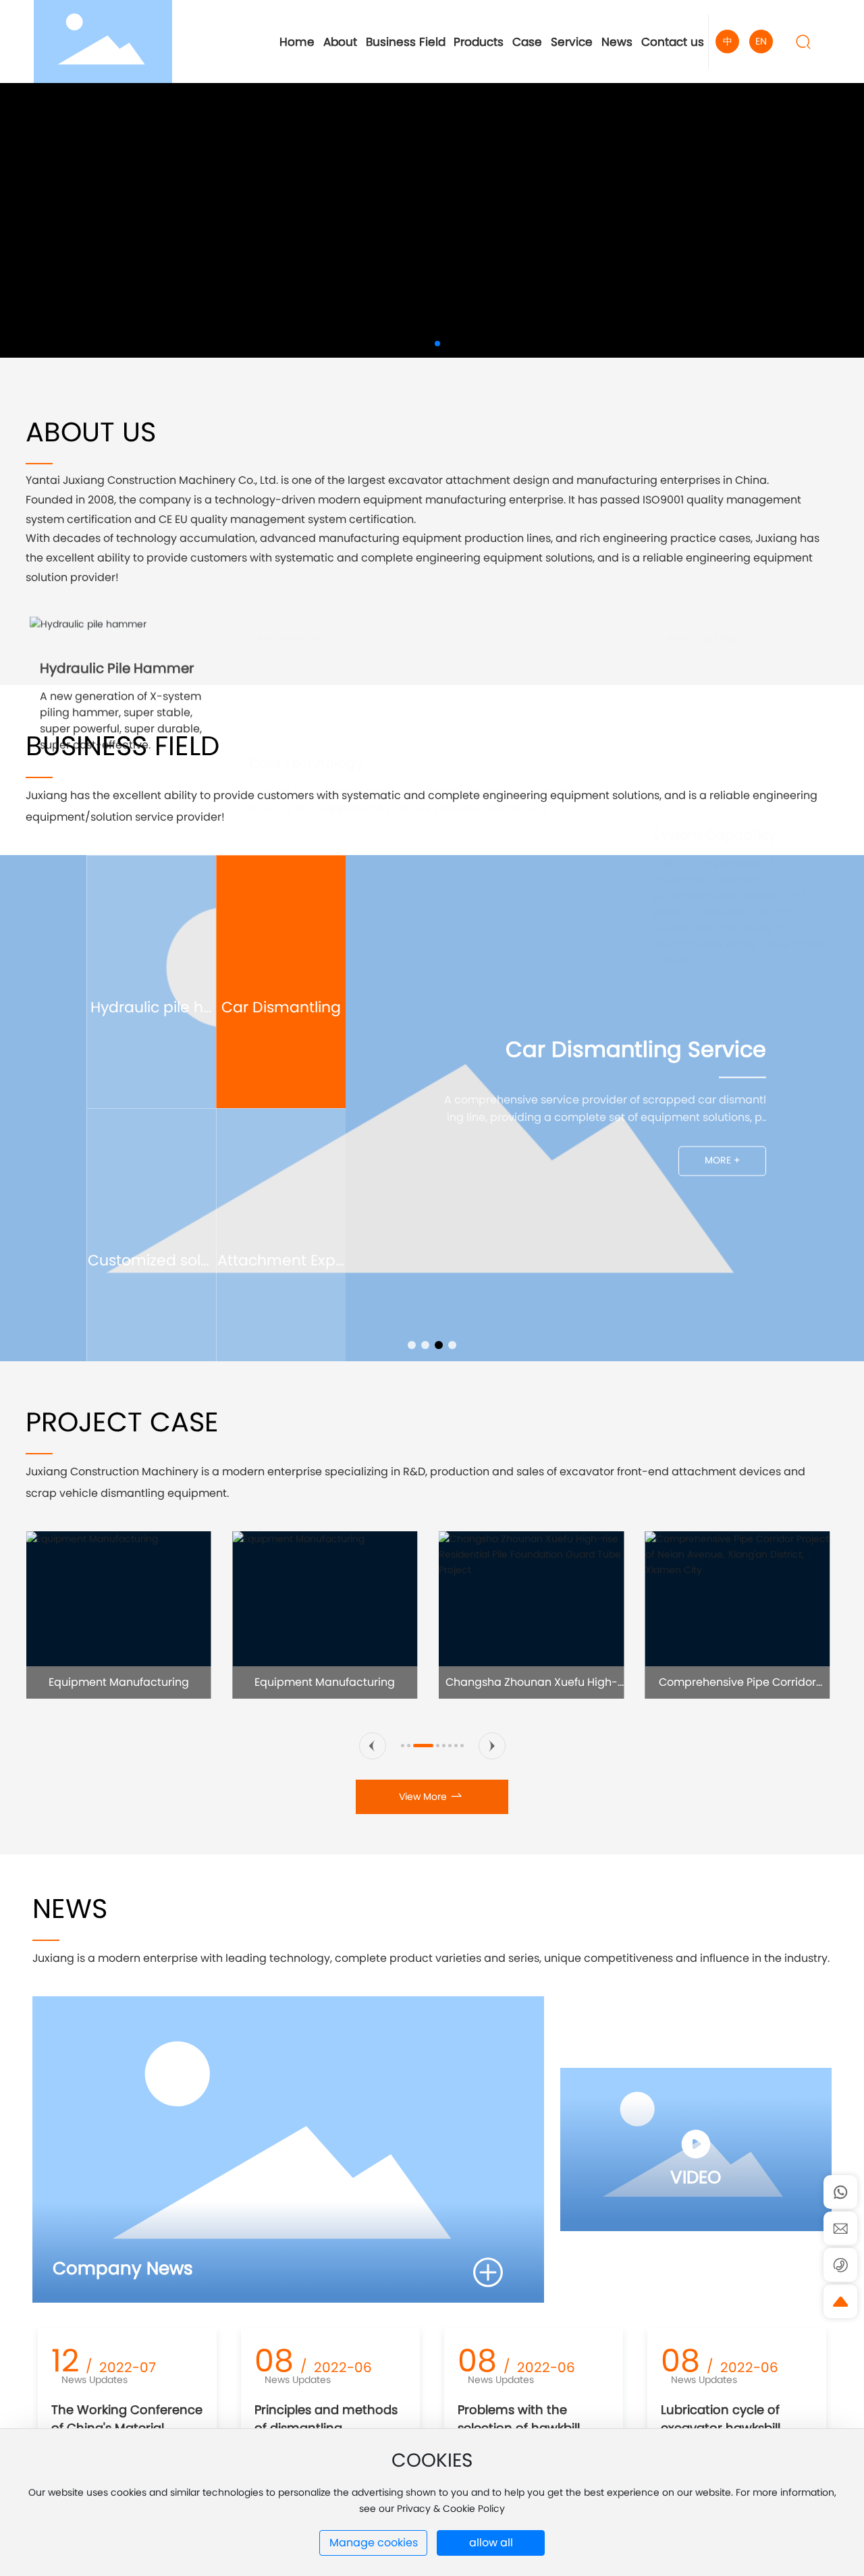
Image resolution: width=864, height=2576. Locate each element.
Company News (123, 2268)
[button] (416, 344)
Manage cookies (374, 2543)
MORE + (723, 1172)
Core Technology (306, 655)
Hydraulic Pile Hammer (117, 655)
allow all (491, 2543)
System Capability (714, 655)
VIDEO (696, 2177)
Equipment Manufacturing (119, 1682)
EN (761, 41)
